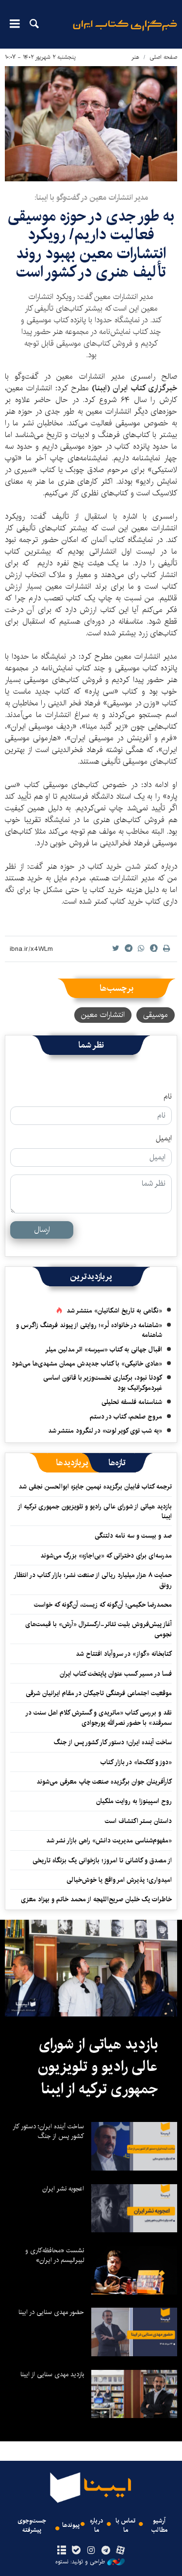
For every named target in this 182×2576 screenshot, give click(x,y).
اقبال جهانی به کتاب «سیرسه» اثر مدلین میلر (104, 1349)
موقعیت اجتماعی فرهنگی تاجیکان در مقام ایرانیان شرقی (99, 1693)
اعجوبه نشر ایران (63, 2189)
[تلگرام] (106, 2551)
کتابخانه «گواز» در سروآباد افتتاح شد (124, 1654)
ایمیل (164, 1139)
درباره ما (97, 2525)
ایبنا (125, 32)
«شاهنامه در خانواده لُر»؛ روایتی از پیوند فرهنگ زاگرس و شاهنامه (89, 1330)
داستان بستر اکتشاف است (138, 1821)
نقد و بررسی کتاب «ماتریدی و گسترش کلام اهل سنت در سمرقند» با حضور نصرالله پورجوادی (99, 1717)
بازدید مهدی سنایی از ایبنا (52, 2374)
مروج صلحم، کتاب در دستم (126, 1417)
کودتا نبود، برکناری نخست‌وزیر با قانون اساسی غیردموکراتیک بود (103, 1383)
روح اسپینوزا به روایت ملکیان (134, 1801)
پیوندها (71, 2525)
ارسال (42, 1230)
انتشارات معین (103, 1015)
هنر (135, 57)
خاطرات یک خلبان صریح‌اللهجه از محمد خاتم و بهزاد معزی (96, 1899)
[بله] (76, 2551)
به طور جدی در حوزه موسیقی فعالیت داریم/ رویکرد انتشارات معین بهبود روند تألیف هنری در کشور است (91, 244)
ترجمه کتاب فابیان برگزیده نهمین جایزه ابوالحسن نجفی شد (95, 1487)
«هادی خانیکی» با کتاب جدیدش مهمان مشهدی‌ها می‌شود (87, 1364)
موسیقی (156, 1015)
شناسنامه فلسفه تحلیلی (132, 1402)
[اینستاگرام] (91, 2551)
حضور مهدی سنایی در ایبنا (51, 2312)
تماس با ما (125, 2525)
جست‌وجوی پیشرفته (32, 2525)
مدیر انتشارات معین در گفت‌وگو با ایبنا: (91, 198)
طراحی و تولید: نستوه (80, 2562)
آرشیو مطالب (159, 2525)
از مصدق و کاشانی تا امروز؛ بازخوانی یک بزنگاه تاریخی (102, 1860)
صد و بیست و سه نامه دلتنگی (133, 1536)
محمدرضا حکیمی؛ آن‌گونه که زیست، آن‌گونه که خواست (103, 1605)
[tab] (117, 1463)
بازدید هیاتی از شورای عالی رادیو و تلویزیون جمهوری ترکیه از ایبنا (95, 1511)
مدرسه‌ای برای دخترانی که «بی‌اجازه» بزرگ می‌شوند (106, 1556)
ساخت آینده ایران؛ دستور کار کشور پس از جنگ (113, 1742)
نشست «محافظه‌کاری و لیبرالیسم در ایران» (55, 2255)
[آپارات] (120, 2551)
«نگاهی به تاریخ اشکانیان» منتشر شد (114, 1311)
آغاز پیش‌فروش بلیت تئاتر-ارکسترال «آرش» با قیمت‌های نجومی (99, 1629)
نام (168, 1097)
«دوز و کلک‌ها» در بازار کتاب (136, 1762)
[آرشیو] (62, 2551)
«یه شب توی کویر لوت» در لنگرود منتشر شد (105, 1431)
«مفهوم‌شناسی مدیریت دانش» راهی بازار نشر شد (109, 1840)
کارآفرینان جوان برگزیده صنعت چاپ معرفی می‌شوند (104, 1782)
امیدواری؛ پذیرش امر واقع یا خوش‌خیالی (119, 1880)
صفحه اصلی (163, 57)
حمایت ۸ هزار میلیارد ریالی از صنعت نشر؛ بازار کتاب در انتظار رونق (93, 1580)
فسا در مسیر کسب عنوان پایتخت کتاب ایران (116, 1674)
